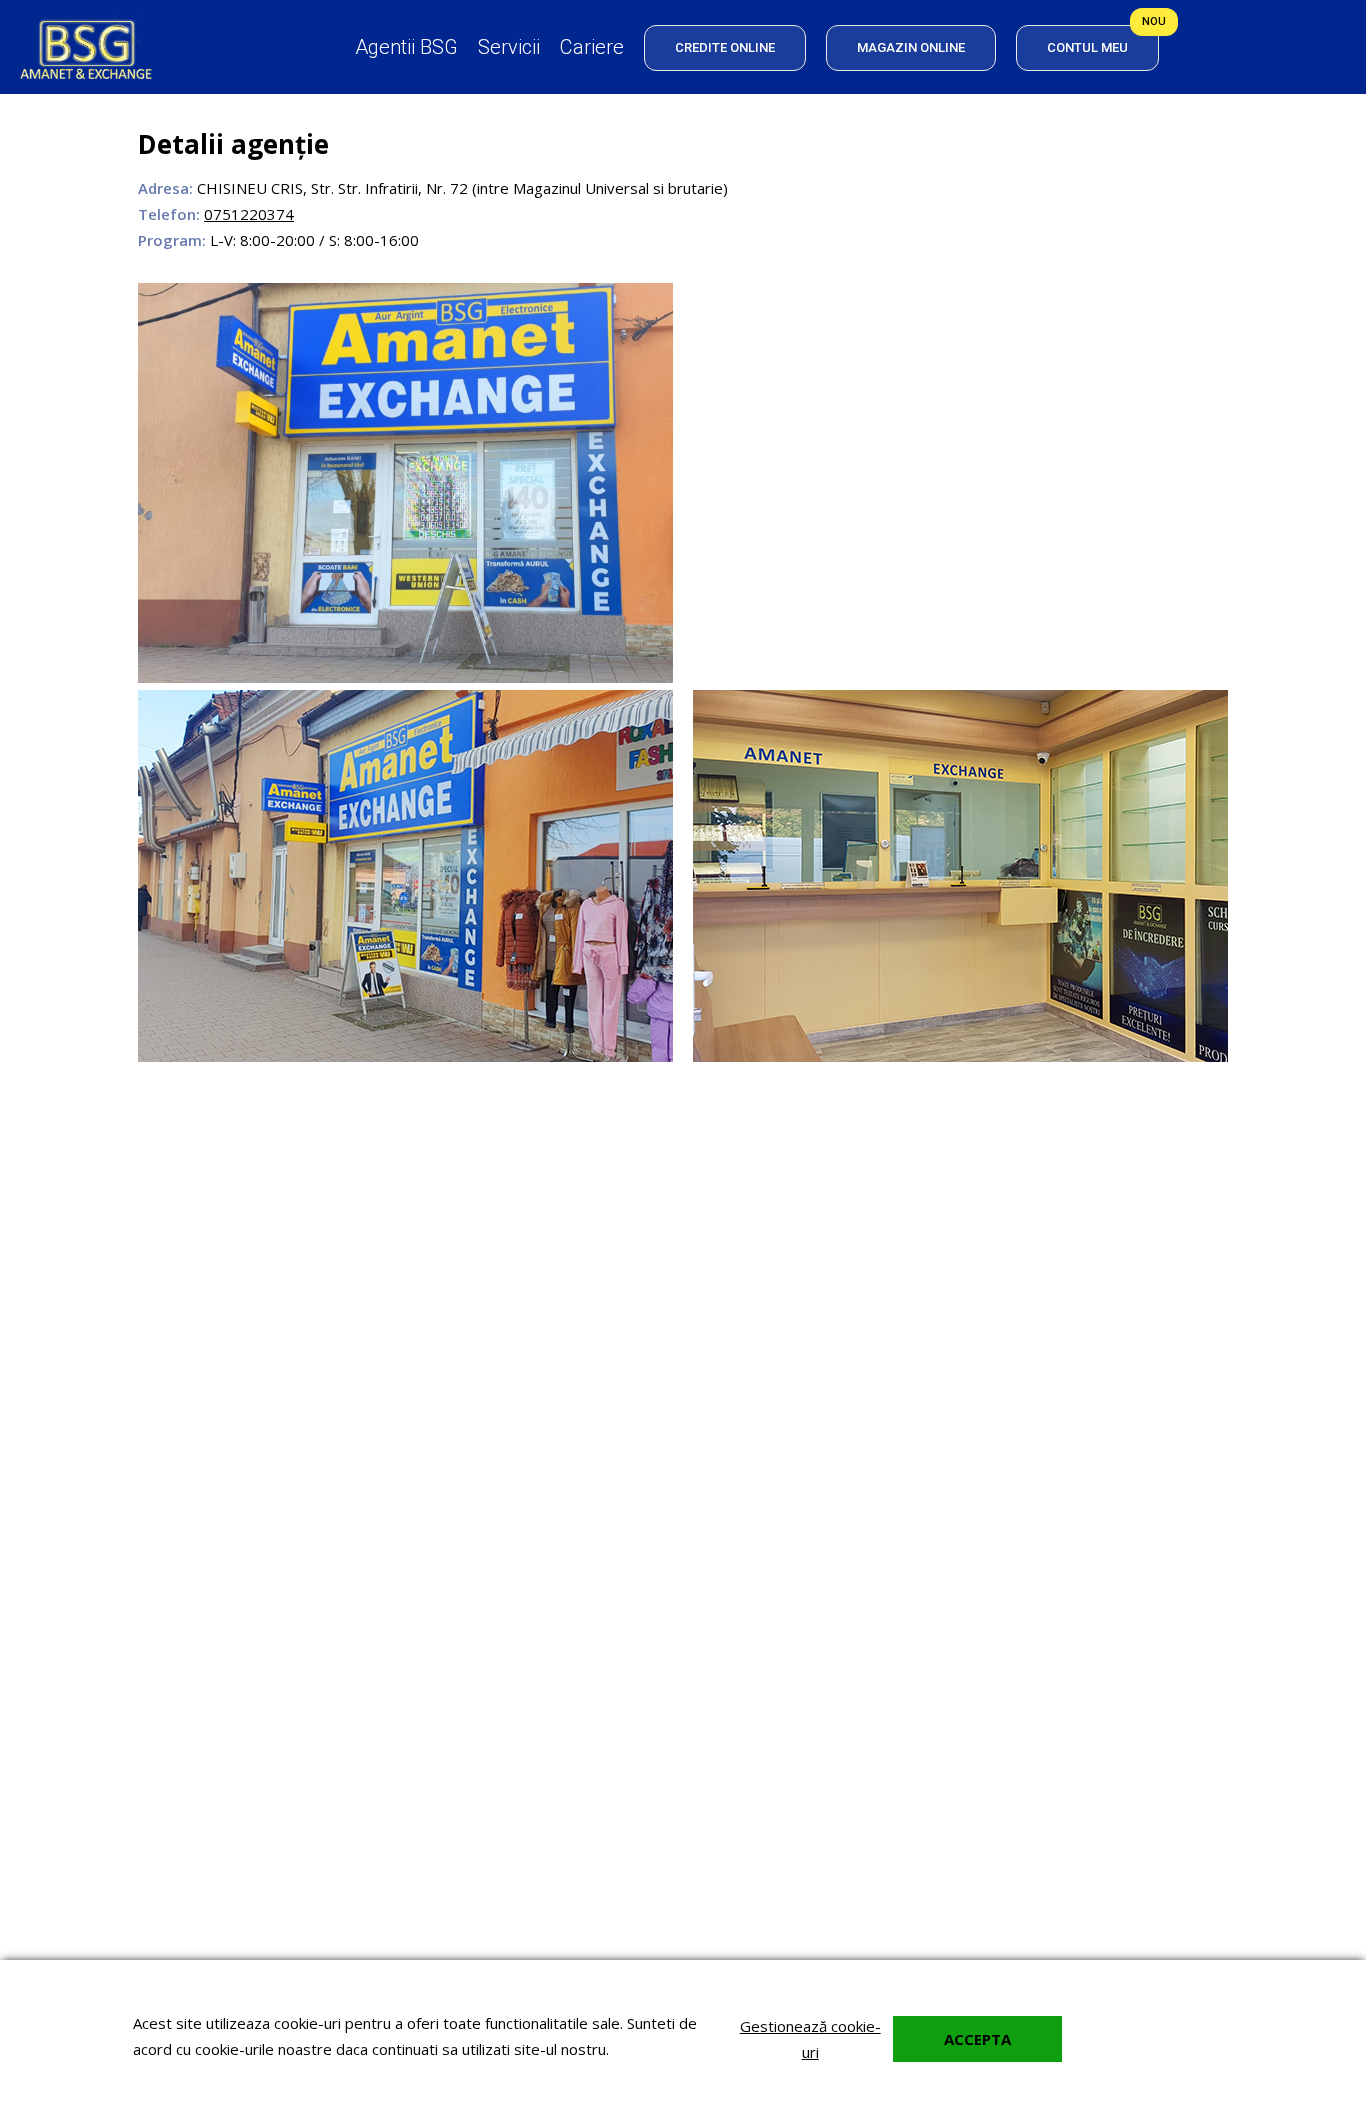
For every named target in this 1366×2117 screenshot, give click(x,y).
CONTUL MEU (1087, 47)
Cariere (592, 47)
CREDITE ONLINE (725, 47)
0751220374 (249, 214)
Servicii (509, 47)
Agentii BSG (406, 47)
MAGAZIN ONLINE (911, 47)
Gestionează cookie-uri (810, 2039)
